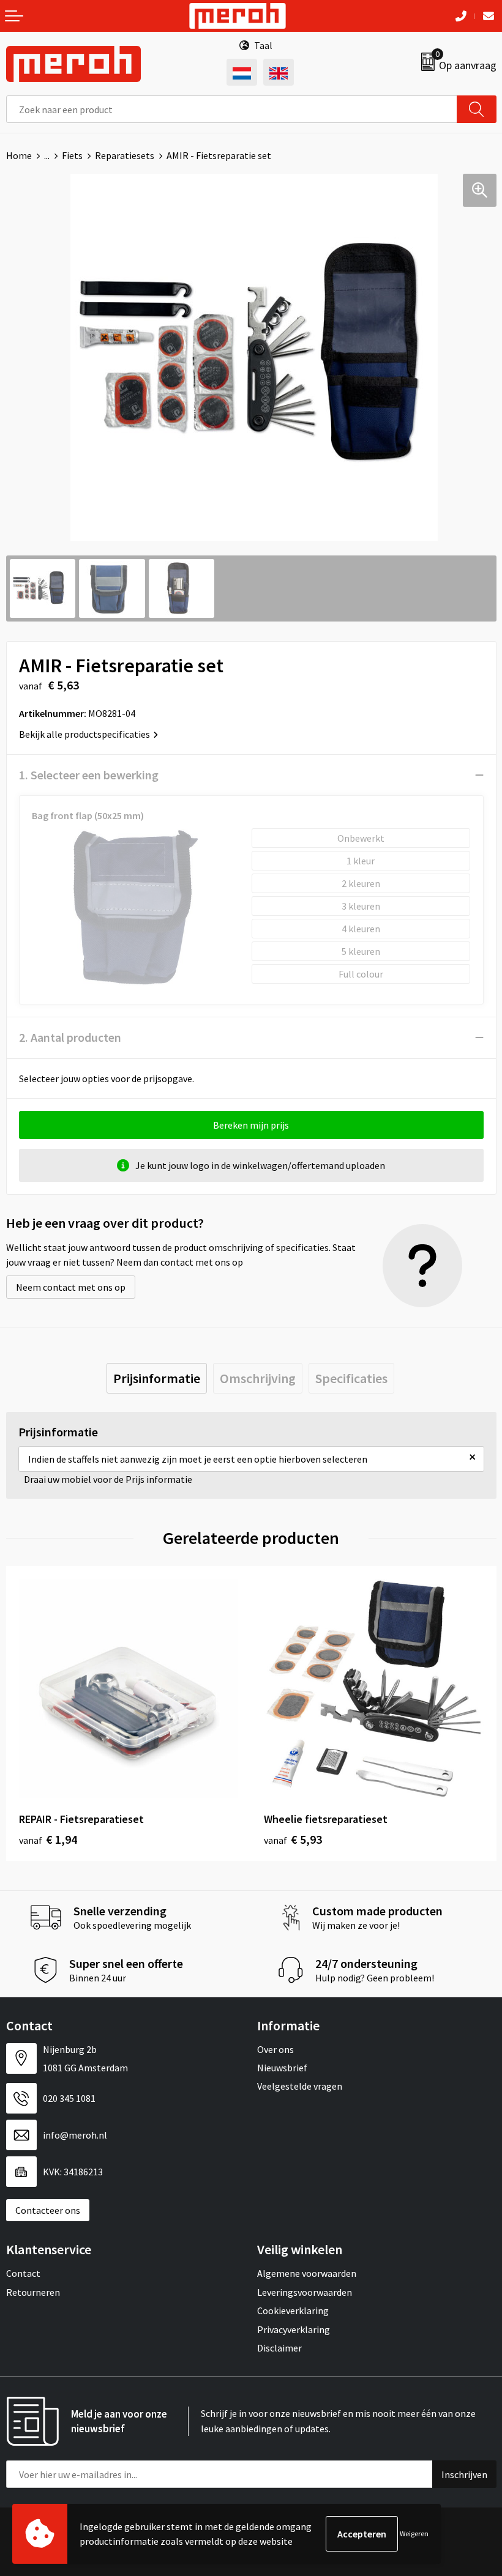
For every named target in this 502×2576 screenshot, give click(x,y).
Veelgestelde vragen (300, 2086)
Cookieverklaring (293, 2311)
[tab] (157, 1378)
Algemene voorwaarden (307, 2273)
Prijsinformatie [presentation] (157, 1378)
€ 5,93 (293, 1839)
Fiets (72, 155)
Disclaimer (279, 2348)
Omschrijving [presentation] (258, 1378)
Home (19, 155)
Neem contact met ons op (71, 1287)
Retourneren (33, 2292)
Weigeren (414, 2533)
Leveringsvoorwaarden (305, 2292)
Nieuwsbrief (282, 2068)
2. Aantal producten (70, 1037)
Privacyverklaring (294, 2329)
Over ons (275, 2049)
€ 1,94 (48, 1839)
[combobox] (232, 109)
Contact (23, 2273)
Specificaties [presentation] (351, 1378)
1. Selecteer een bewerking (89, 775)
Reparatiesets (125, 155)
